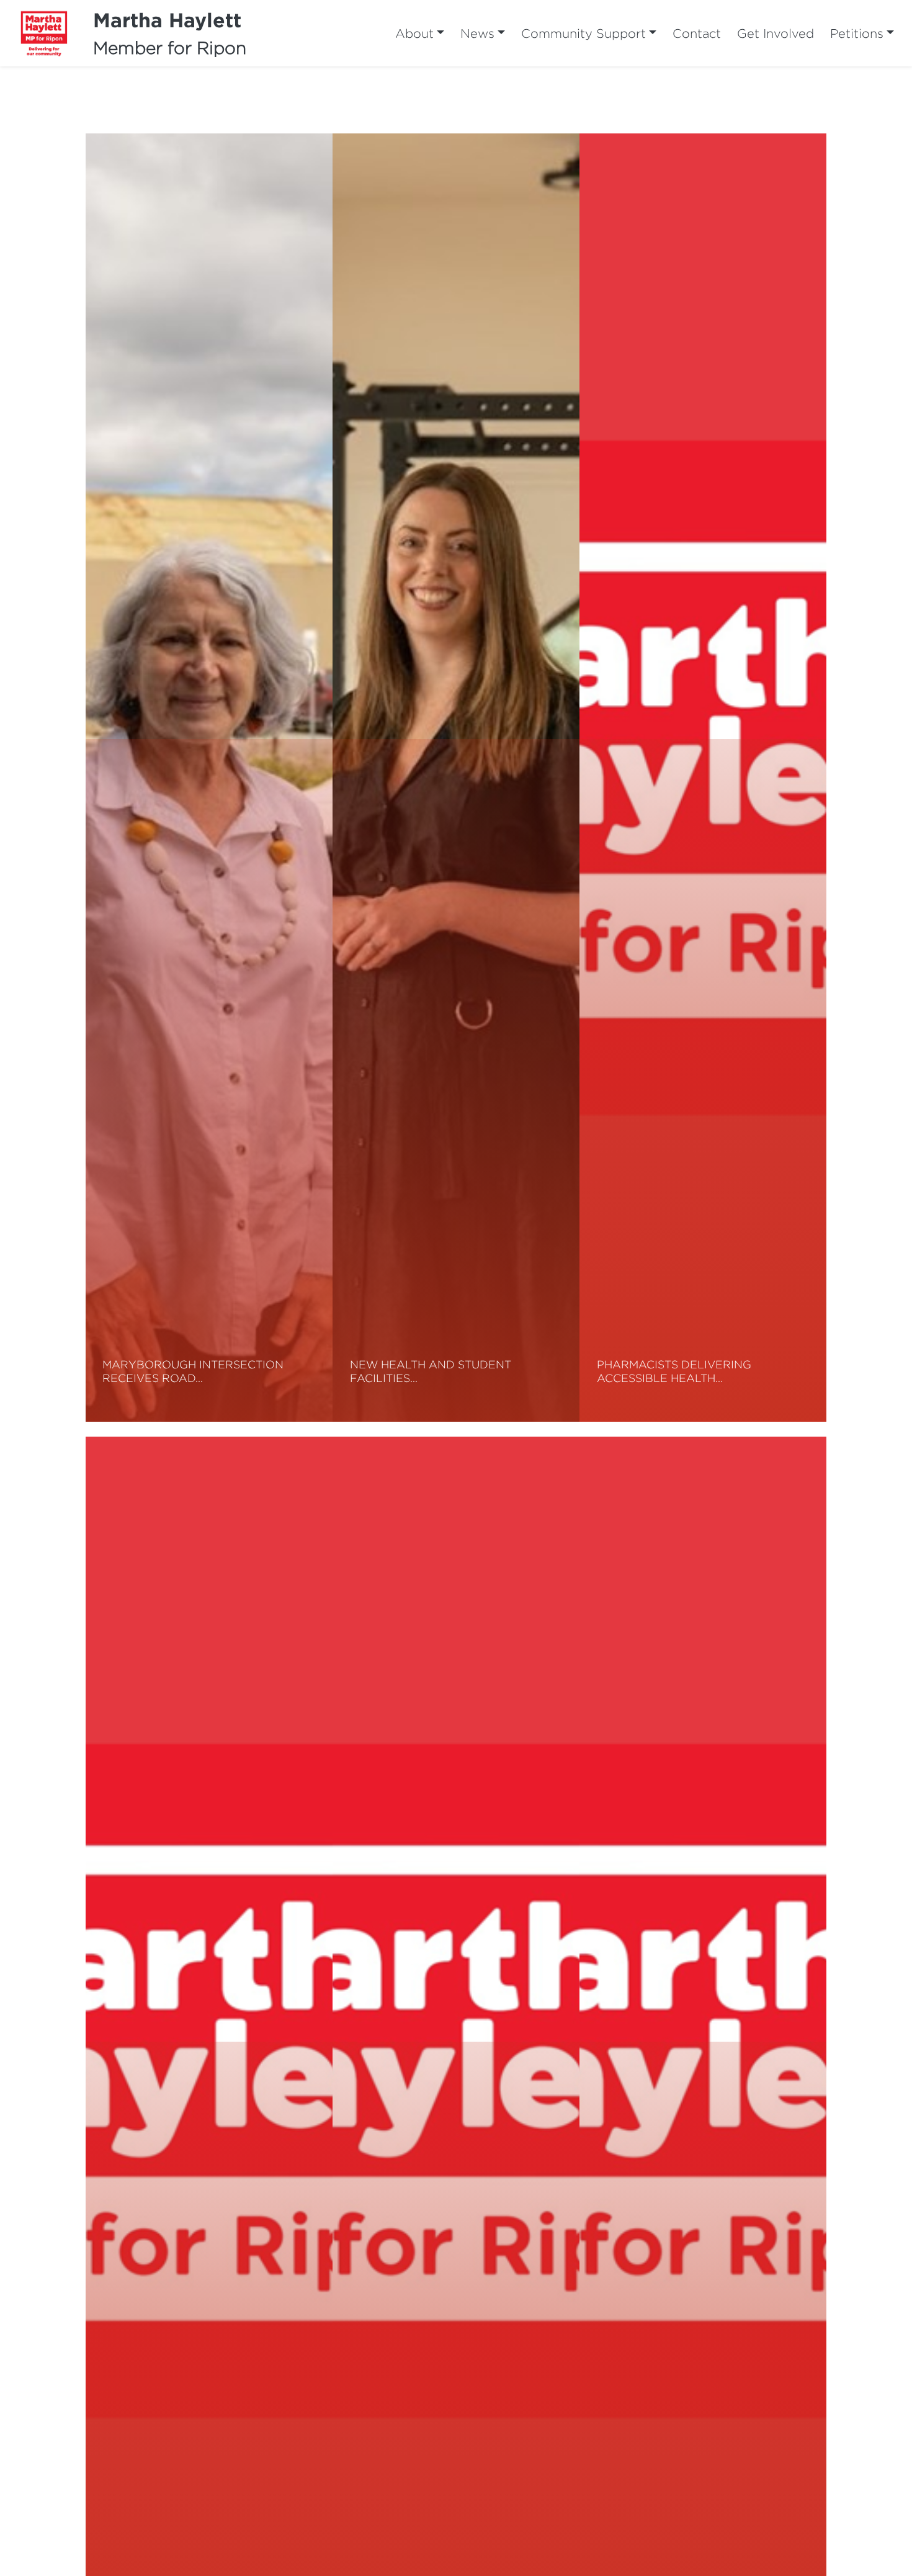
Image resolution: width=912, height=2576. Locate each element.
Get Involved (776, 33)
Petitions (857, 33)
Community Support (583, 33)
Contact (697, 33)
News (477, 33)
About (414, 33)
